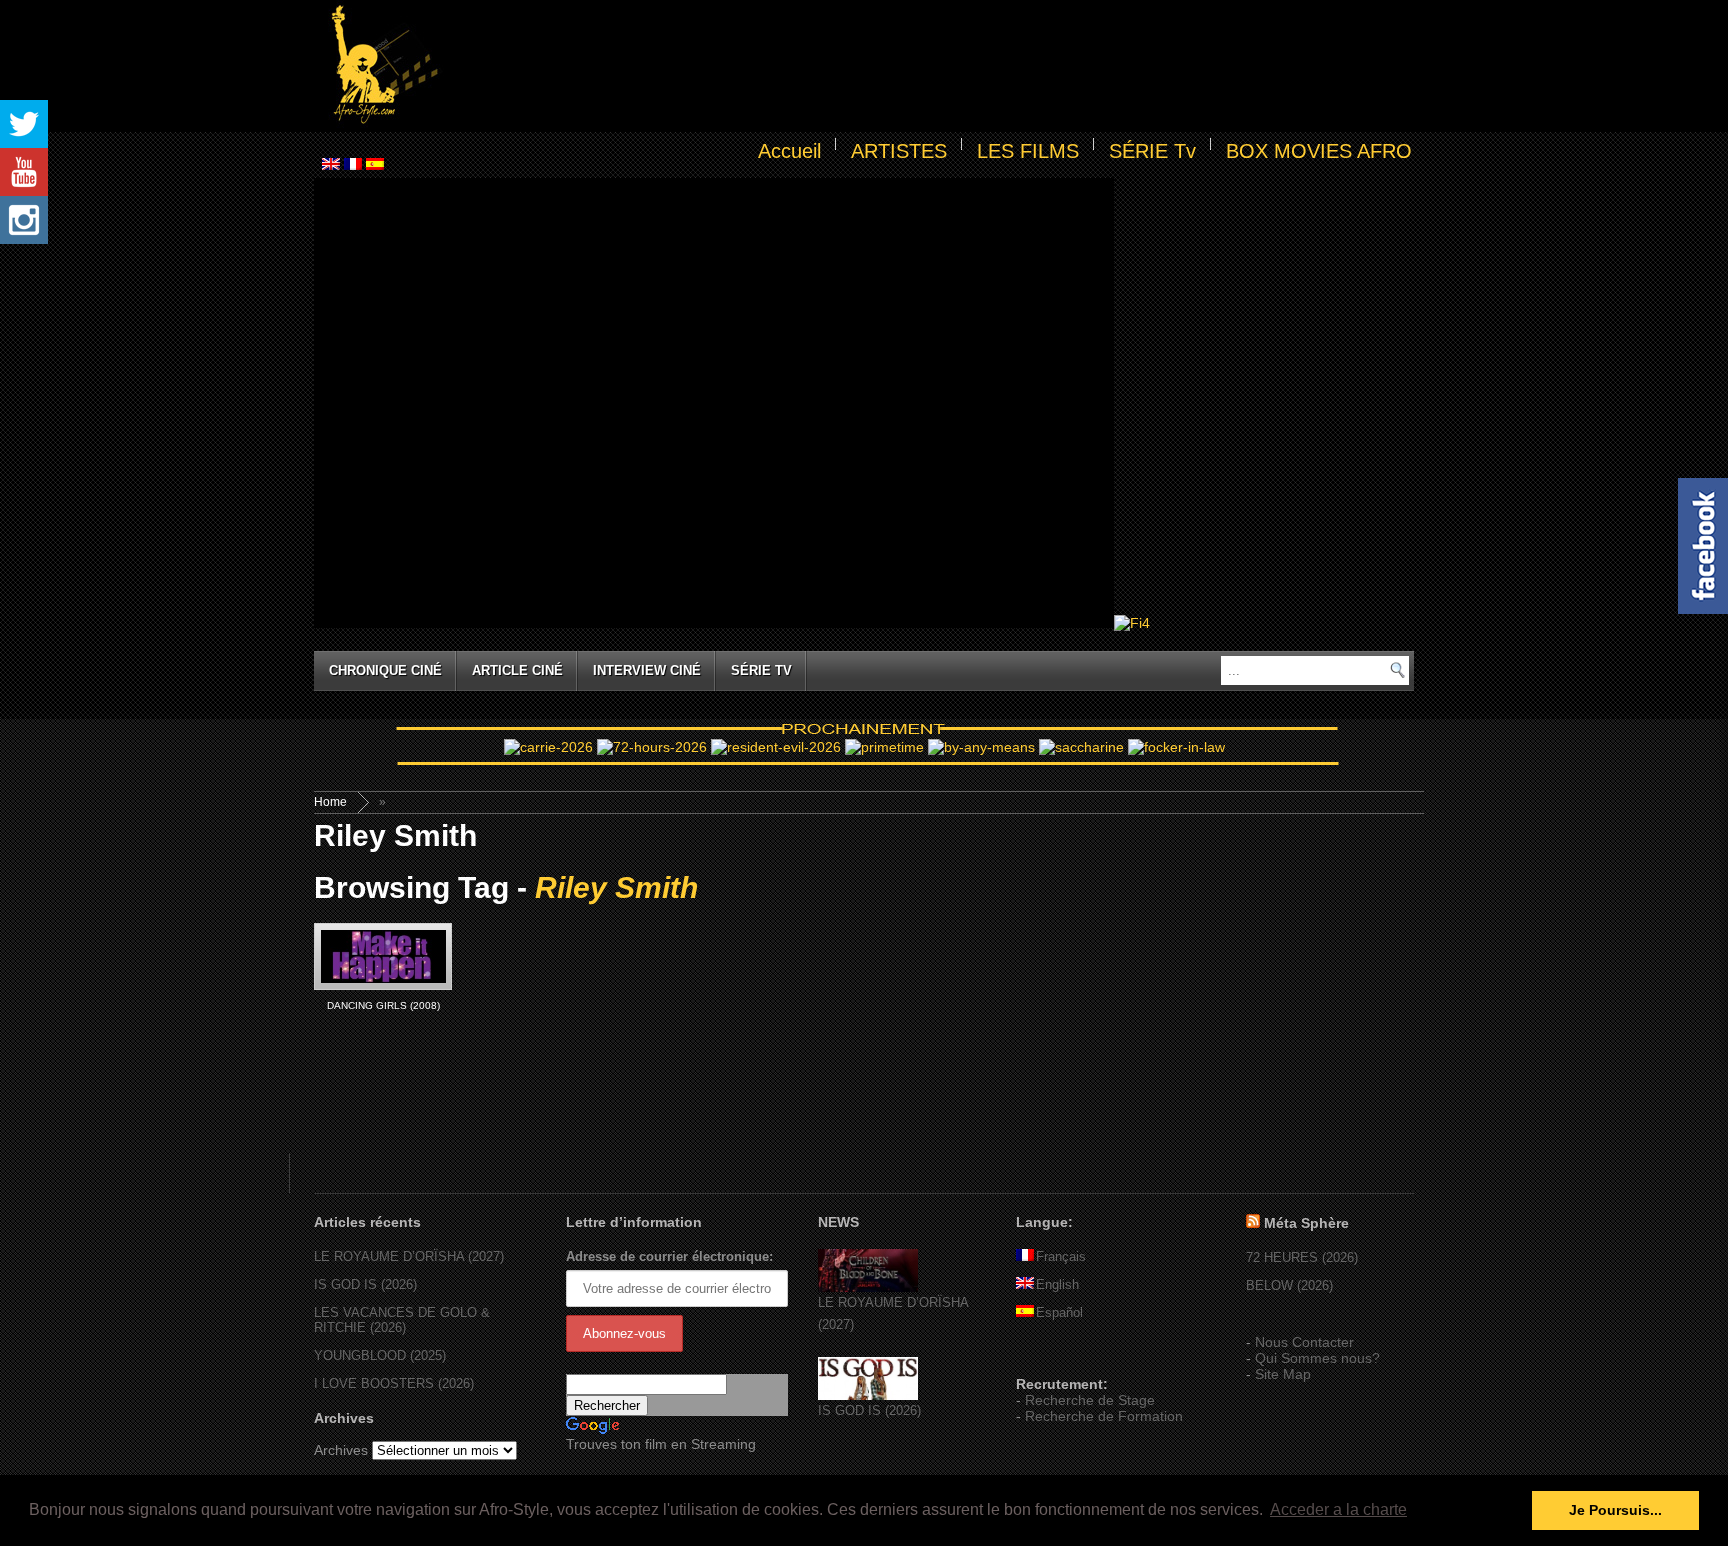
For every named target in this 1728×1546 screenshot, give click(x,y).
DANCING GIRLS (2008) (383, 1005)
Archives (341, 1450)
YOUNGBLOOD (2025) (380, 1355)
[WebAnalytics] (1056, 1355)
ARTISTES (899, 151)
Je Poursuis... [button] (1615, 1510)
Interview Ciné (647, 670)
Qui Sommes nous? (1317, 1358)
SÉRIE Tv (1152, 151)
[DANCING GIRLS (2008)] (383, 956)
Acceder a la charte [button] (1338, 1509)
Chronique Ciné (385, 670)
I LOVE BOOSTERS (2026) (394, 1383)
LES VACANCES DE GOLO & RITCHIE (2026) (402, 1320)
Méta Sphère (1306, 1223)
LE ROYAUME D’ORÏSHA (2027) (409, 1256)
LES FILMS (1028, 151)
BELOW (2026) (1289, 1285)
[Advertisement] (930, 66)
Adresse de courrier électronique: (669, 1256)
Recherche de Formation (1104, 1416)
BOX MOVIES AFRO (1319, 151)
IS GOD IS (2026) (365, 1284)
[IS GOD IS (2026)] (868, 1395)
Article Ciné (517, 670)
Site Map (1283, 1374)
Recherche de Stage (1090, 1400)
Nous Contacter (1304, 1342)
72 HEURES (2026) (1302, 1257)
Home (330, 802)
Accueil (789, 151)
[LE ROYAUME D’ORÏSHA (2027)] (868, 1287)
